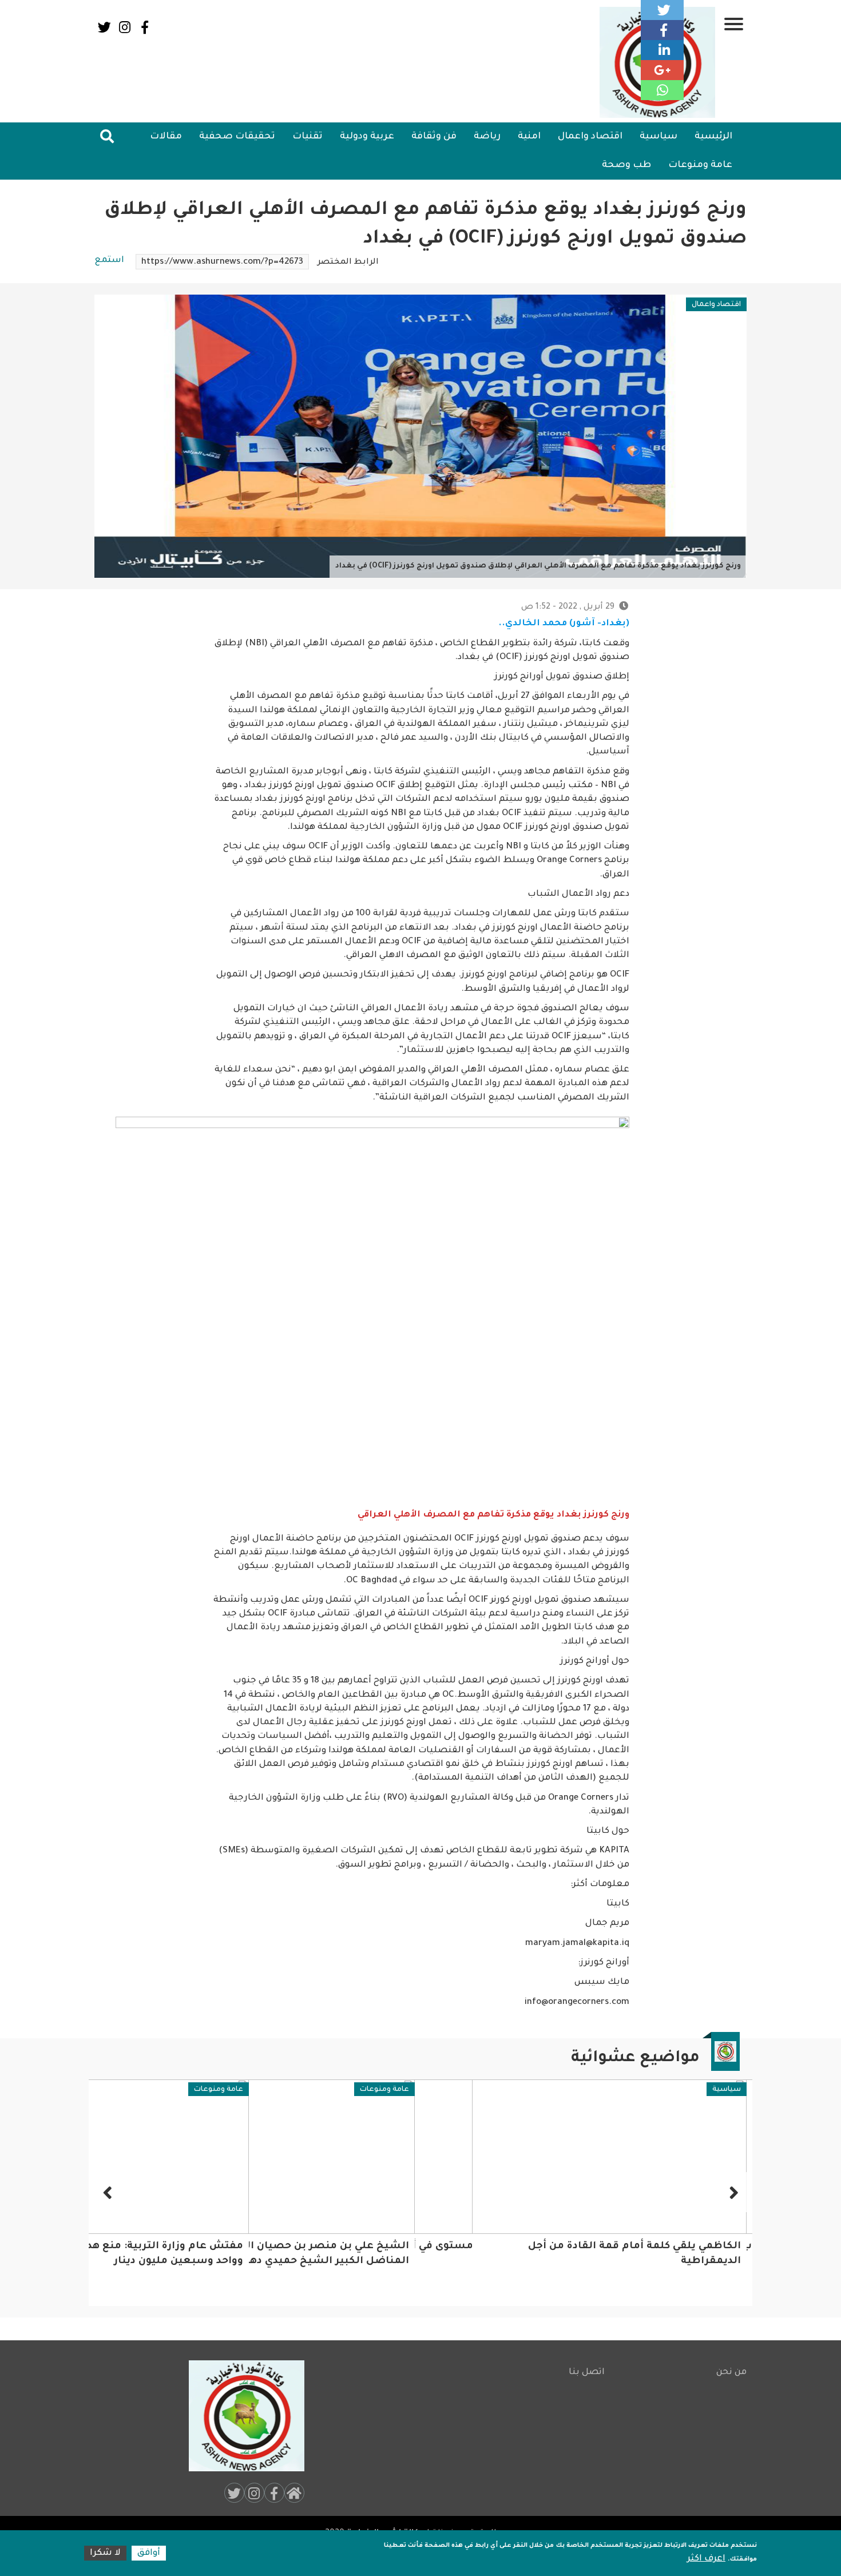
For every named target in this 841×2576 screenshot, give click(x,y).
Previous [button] (732, 2192)
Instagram (124, 27)
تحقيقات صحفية (237, 137)
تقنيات (308, 137)
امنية (529, 137)
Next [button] (109, 2192)
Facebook (144, 27)
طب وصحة (626, 165)
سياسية (658, 137)
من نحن (731, 2373)
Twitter (104, 27)
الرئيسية (713, 137)
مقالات (166, 137)
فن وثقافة (434, 137)
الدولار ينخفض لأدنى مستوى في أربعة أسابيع (629, 2247)
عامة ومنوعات (700, 165)
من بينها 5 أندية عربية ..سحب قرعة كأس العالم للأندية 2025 (181, 2262)
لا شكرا (105, 2553)
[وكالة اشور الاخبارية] (241, 2416)
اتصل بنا (587, 2373)
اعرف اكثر (706, 2559)
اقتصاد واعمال (590, 137)
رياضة (487, 137)
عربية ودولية (367, 137)
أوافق (149, 2553)
